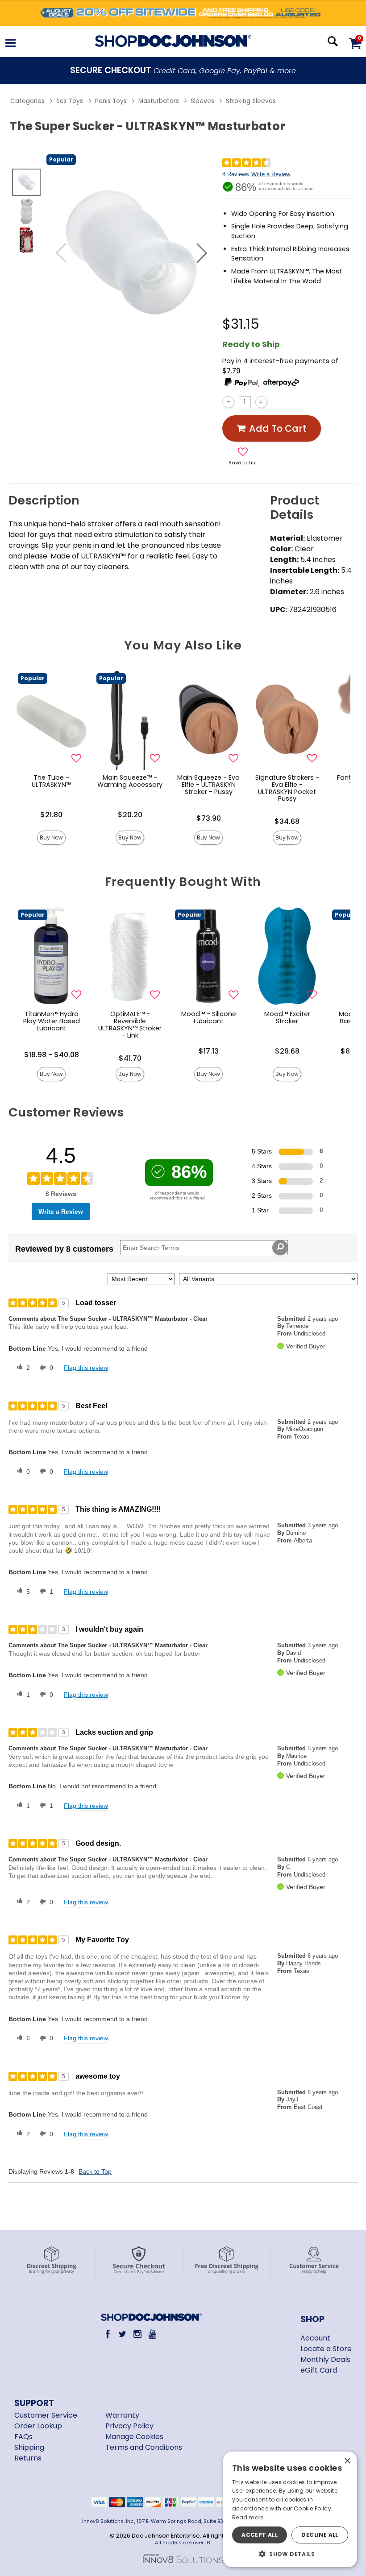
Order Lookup (38, 2426)
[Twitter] (123, 2334)
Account (315, 2338)
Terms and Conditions (144, 2447)
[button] (10, 44)
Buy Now (51, 837)
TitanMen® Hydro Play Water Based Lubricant (52, 1021)
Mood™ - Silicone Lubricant (209, 1017)
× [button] (347, 2461)
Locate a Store (326, 2349)
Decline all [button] (320, 2535)
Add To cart (278, 428)
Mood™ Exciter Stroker (287, 1017)
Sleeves (202, 101)
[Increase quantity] (261, 402)
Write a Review (271, 174)
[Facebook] (108, 2334)
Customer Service (46, 2415)
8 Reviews (236, 174)
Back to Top (95, 2171)
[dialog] (290, 2509)
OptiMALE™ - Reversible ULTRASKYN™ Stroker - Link (130, 1025)
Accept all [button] (260, 2535)
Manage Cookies (134, 2437)
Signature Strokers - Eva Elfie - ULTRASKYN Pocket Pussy (287, 788)
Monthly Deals (325, 2359)
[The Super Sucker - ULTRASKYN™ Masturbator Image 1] (131, 253)
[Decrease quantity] (228, 402)
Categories (27, 101)
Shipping (29, 2447)
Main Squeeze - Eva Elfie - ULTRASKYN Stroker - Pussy (208, 785)
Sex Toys (70, 101)
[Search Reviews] (280, 1248)
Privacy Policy (129, 2426)
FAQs (23, 2437)
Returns (28, 2458)
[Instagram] (138, 2334)
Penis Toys (111, 101)
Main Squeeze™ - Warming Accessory (130, 781)
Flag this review (86, 1368)
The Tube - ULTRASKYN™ (51, 781)
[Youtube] (152, 2334)
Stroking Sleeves (251, 101)
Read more (248, 2517)
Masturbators (159, 101)
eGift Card (319, 2370)
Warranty (122, 2415)
